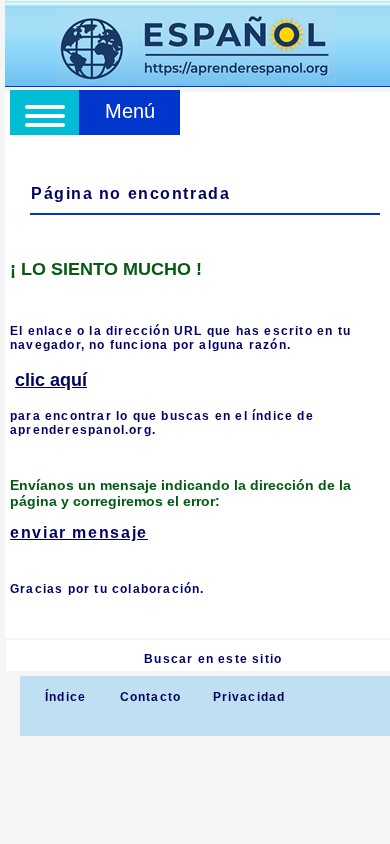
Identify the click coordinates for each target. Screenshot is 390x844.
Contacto (151, 697)
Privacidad (249, 697)
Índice (63, 697)
